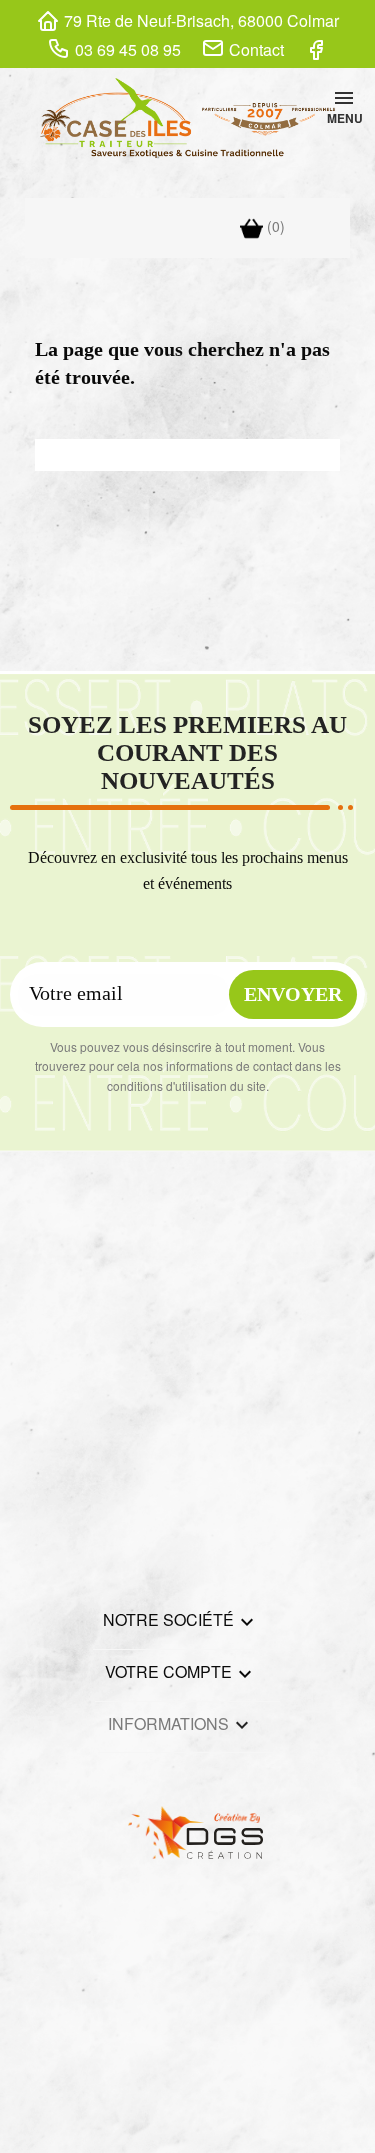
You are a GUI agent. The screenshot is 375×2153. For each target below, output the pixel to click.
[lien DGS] (188, 1829)
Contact (256, 49)
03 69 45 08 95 (128, 49)
